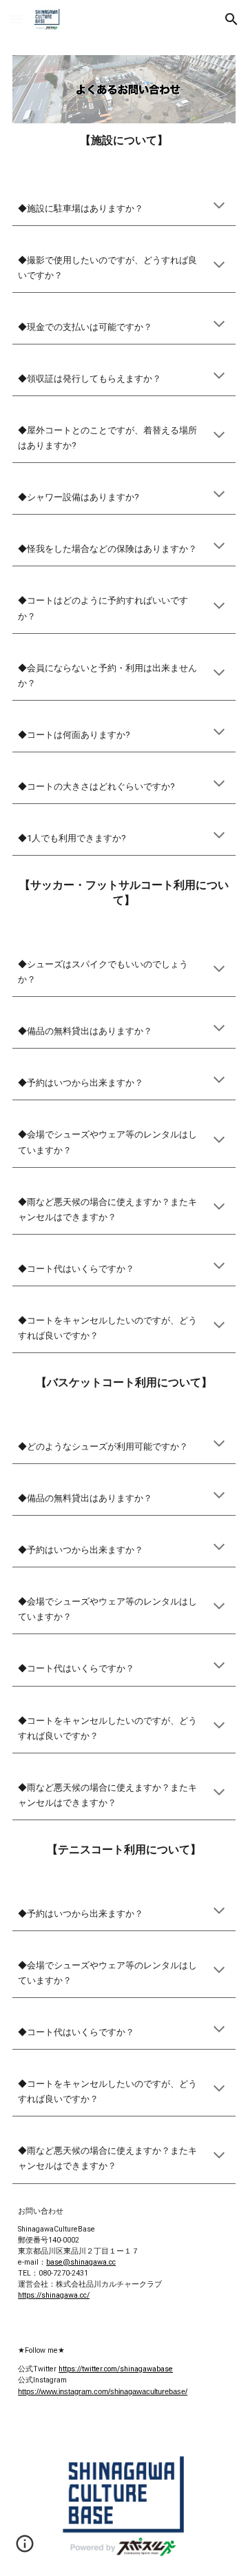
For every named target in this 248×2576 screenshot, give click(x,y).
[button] (17, 19)
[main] (124, 141)
